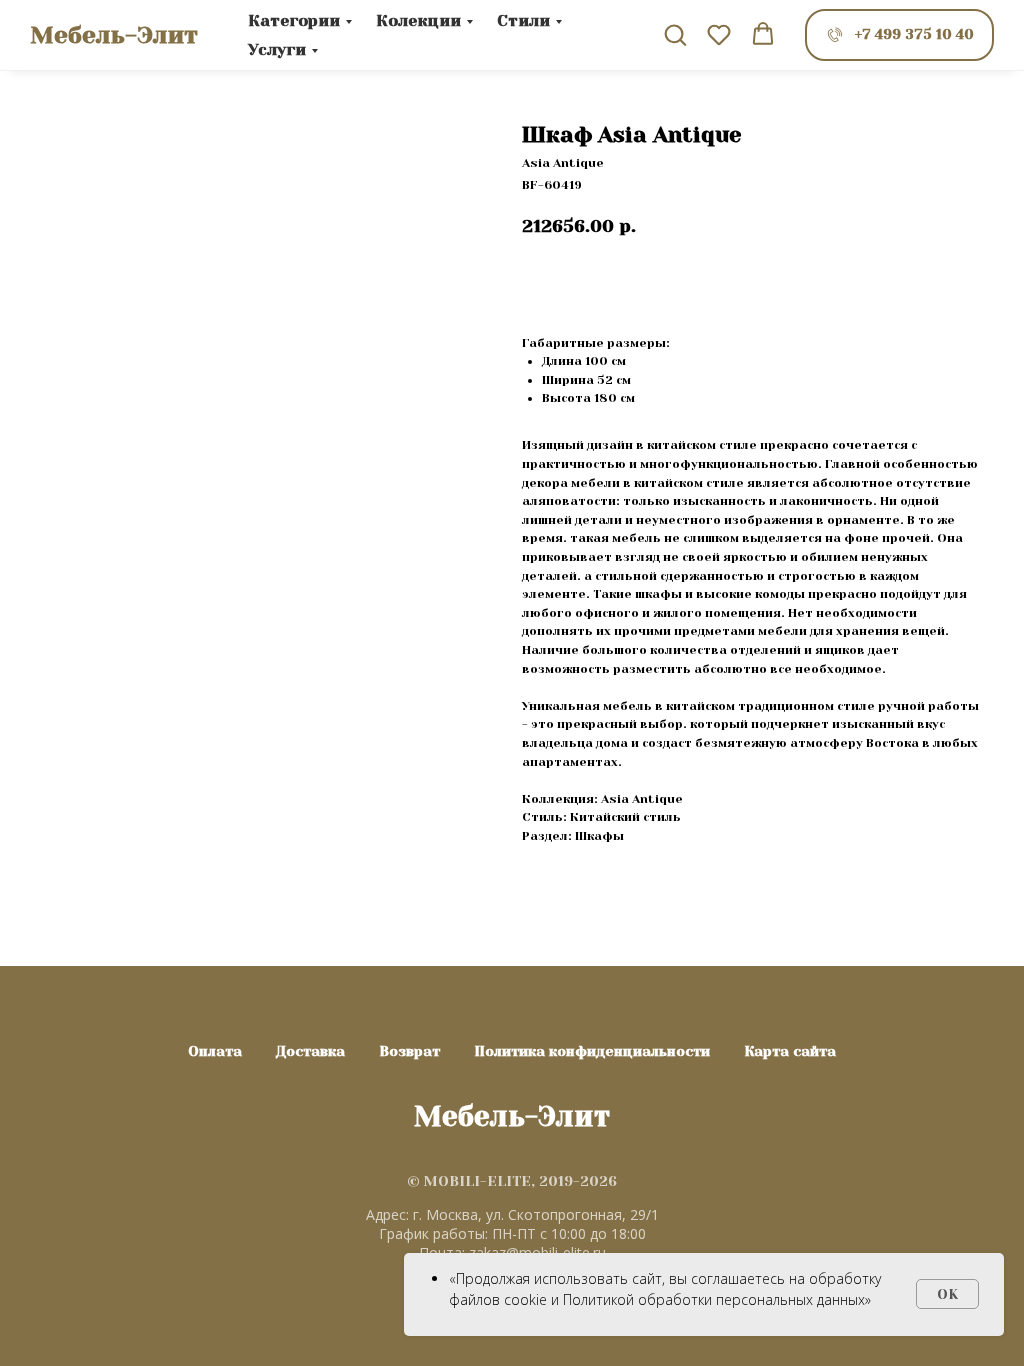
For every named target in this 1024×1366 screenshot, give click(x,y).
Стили (523, 20)
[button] (675, 34)
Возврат (409, 1051)
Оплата (215, 1051)
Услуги (277, 49)
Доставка (310, 1051)
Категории (294, 20)
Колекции (418, 20)
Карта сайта (790, 1051)
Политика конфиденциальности (592, 1051)
